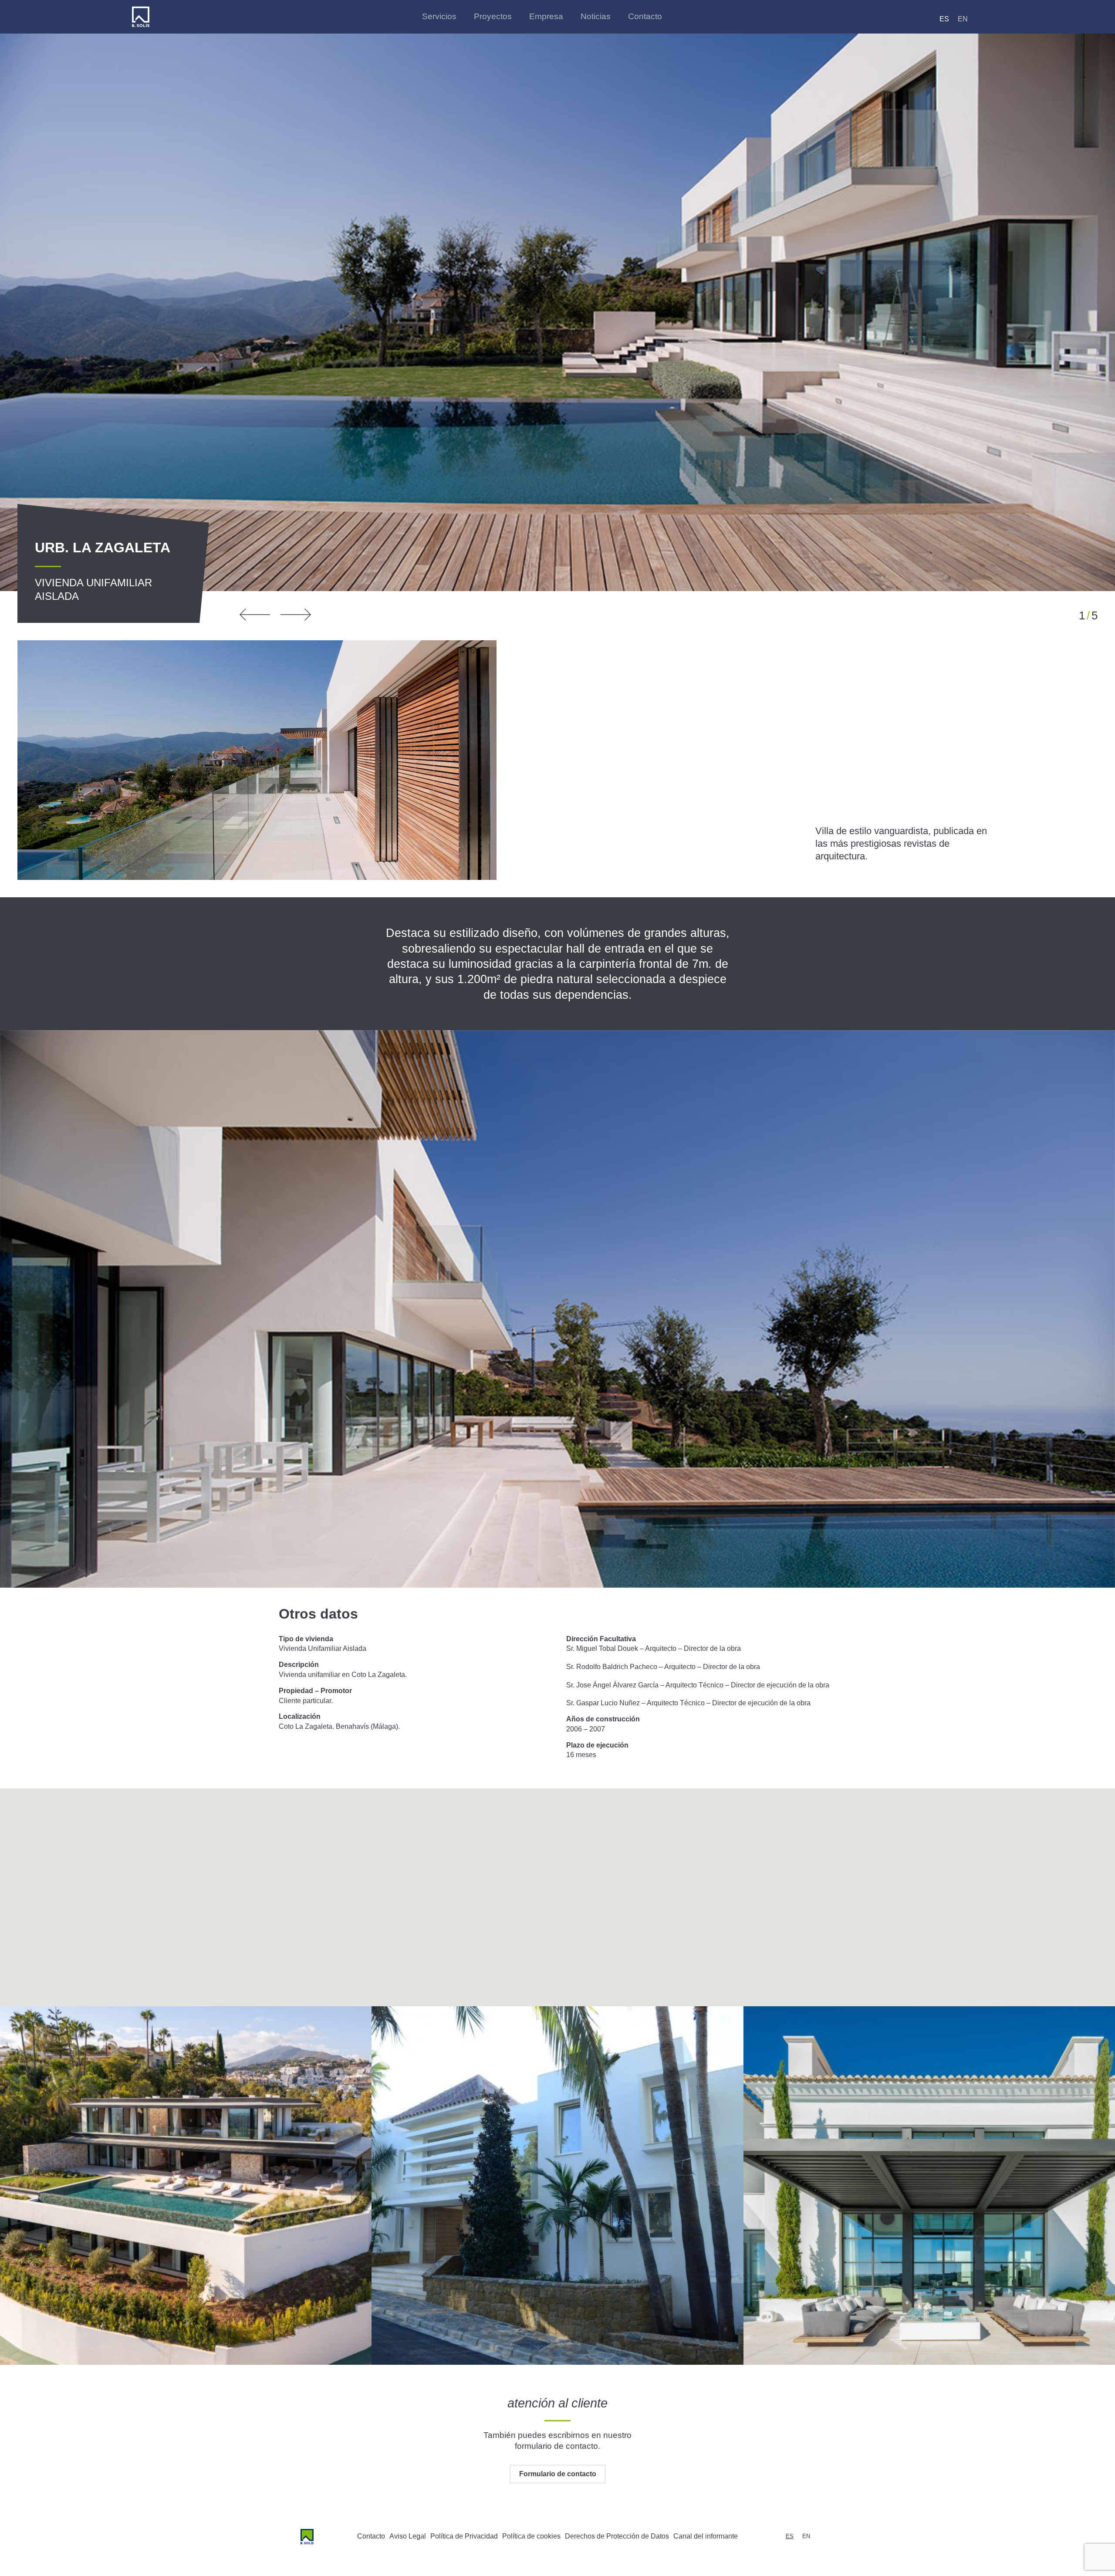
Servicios (439, 16)
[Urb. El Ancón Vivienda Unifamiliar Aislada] (557, 2186)
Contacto (645, 16)
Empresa (546, 16)
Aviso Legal (408, 2536)
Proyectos (493, 16)
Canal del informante (706, 2536)
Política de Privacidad (464, 2536)
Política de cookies (531, 2536)
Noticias (596, 16)
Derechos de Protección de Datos (617, 2536)
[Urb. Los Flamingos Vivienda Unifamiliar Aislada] (929, 2186)
